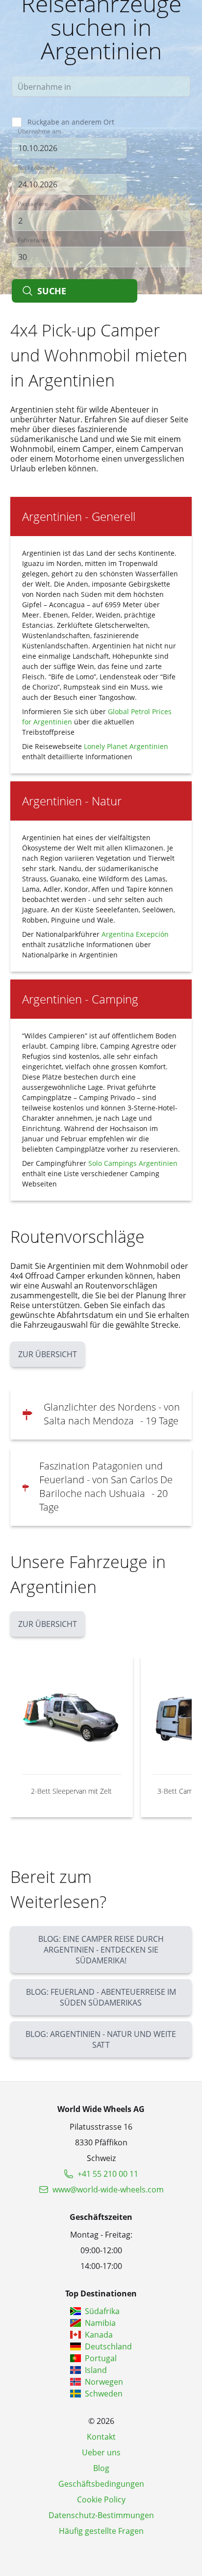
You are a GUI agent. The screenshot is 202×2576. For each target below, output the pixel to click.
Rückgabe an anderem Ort (71, 122)
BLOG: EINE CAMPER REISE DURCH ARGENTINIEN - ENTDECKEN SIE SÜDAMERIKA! (101, 1950)
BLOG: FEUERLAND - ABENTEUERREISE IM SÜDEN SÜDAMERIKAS (101, 1997)
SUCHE (52, 291)
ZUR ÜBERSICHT (48, 1354)
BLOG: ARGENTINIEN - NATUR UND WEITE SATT (101, 2039)
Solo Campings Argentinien (133, 1163)
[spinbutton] (101, 221)
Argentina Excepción (135, 934)
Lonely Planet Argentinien (126, 746)
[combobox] (101, 86)
